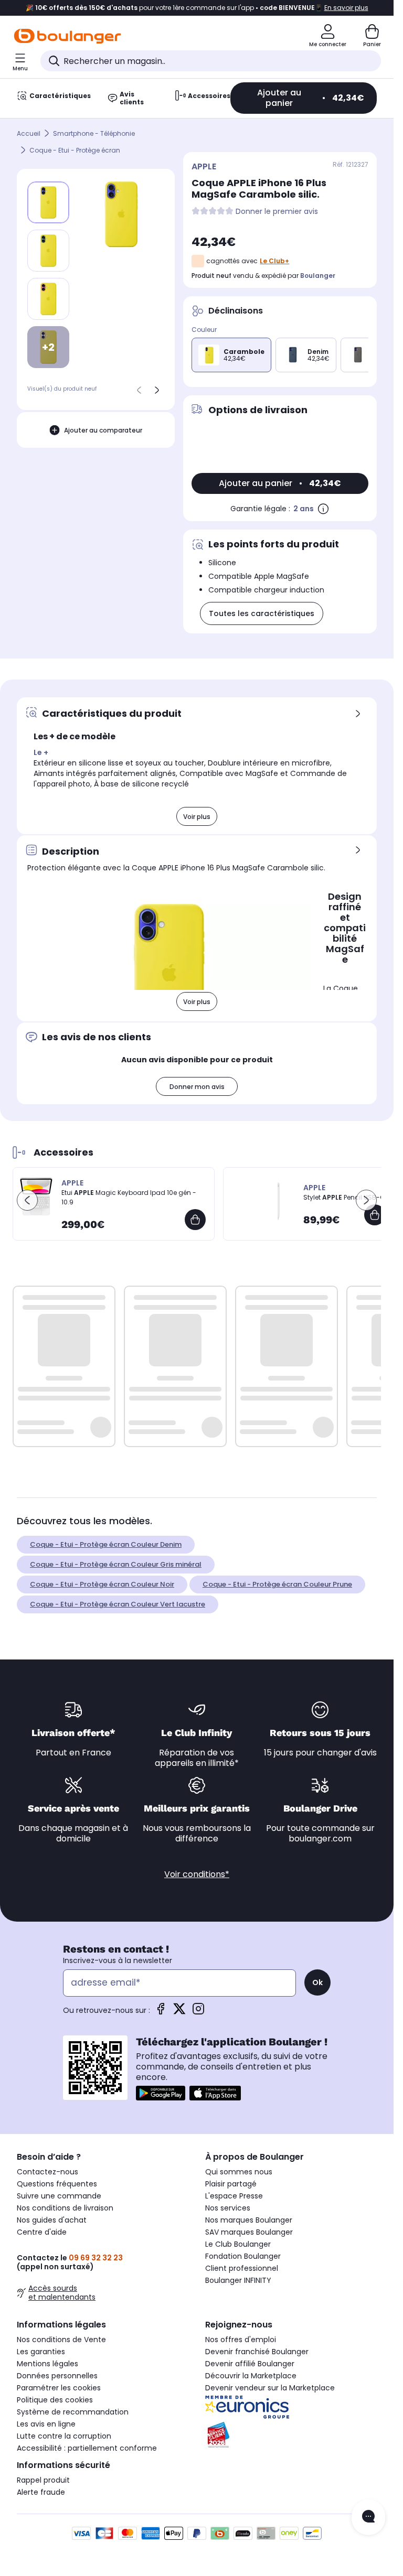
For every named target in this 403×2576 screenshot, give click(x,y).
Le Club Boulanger (238, 2244)
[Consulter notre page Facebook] (161, 2012)
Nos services (228, 2208)
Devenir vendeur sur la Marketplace (270, 2388)
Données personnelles (57, 2376)
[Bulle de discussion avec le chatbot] (368, 2517)
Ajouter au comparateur (103, 430)
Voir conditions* (197, 1874)
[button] (27, 1200)
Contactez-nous (47, 2172)
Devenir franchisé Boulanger (257, 2352)
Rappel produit (43, 2480)
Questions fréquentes (57, 2184)
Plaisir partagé (231, 2184)
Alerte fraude (41, 2492)
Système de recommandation (73, 2412)
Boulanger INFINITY (238, 2280)
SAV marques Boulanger (249, 2232)
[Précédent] (139, 390)
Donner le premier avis (277, 212)
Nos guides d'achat (52, 2220)
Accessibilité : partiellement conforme (87, 2448)
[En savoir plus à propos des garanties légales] (323, 509)
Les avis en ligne (46, 2424)
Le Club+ (274, 261)
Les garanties (41, 2352)
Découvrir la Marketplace (251, 2376)
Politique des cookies (55, 2400)
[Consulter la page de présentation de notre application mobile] (161, 2093)
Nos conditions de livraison (65, 2208)
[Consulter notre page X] (179, 2012)
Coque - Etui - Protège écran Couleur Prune (277, 1584)
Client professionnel (242, 2268)
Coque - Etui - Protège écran (75, 150)
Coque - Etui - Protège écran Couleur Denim (106, 1544)
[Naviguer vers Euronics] (291, 2407)
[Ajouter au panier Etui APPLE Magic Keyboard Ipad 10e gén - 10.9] (195, 1220)
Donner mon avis (197, 1087)
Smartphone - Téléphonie (94, 133)
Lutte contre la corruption (64, 2436)
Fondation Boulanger (243, 2256)
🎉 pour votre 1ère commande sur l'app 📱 (197, 8)
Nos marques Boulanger (249, 2220)
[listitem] (48, 251)
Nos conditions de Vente (61, 2340)
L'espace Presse (234, 2196)
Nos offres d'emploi (241, 2340)
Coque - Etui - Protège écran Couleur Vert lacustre (118, 1604)
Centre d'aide (42, 2232)
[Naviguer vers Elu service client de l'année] (291, 2435)
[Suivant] (157, 390)
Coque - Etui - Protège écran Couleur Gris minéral (116, 1564)
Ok (317, 1982)
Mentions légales (47, 2364)
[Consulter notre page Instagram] (198, 2012)
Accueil (29, 133)
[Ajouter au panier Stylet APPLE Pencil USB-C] (375, 1215)
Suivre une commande (59, 2196)
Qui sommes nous (239, 2172)
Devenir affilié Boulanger (250, 2364)
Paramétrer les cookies (59, 2388)
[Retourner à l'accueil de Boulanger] (67, 36)
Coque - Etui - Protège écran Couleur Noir (102, 1584)
